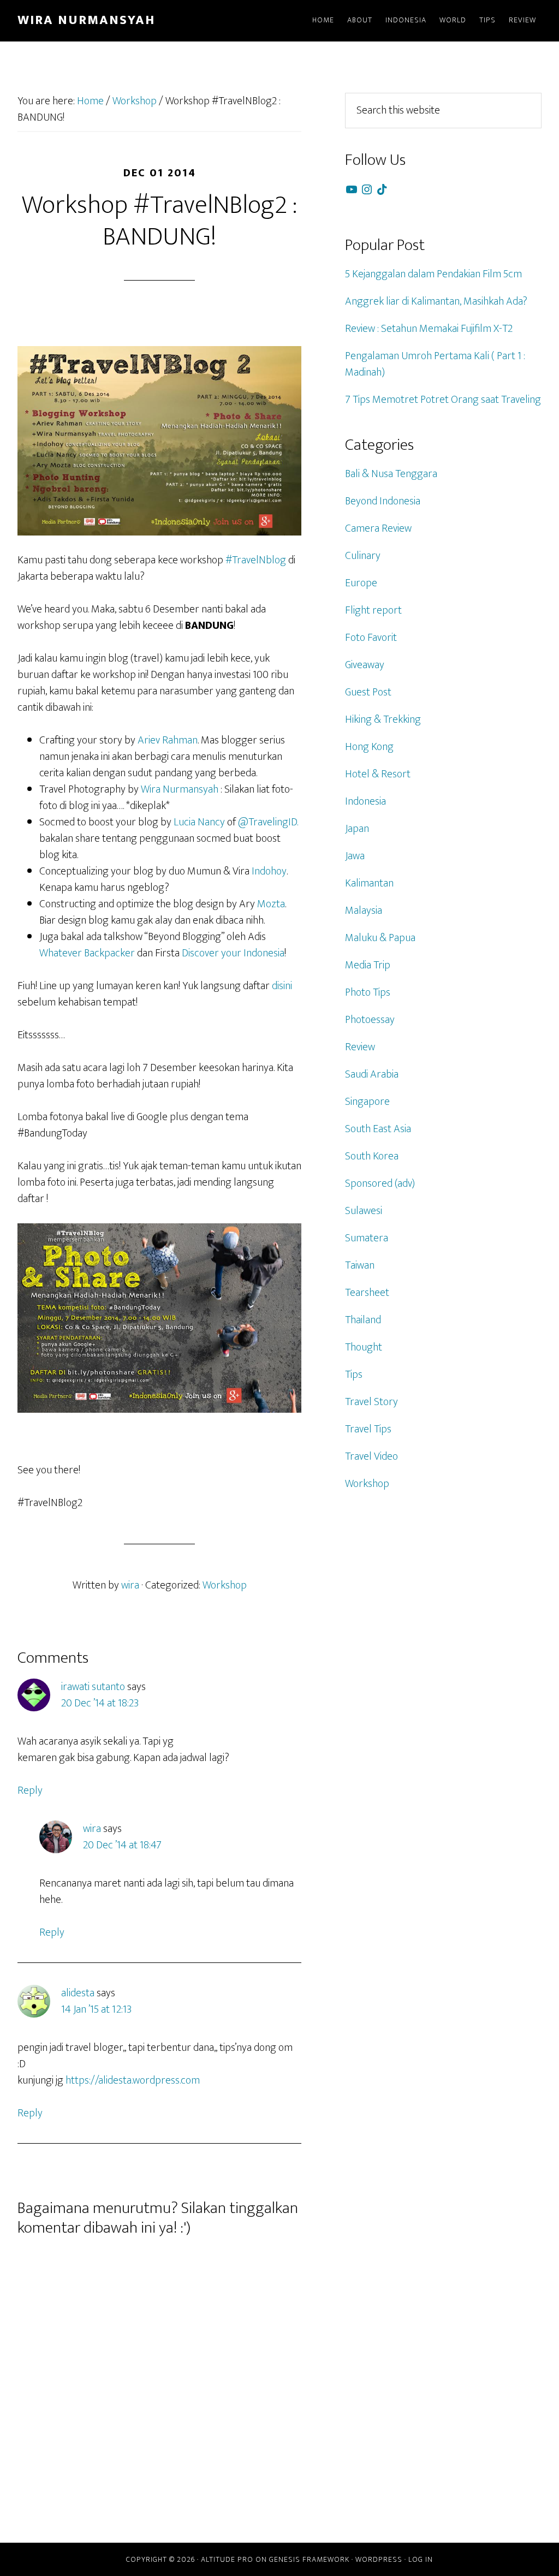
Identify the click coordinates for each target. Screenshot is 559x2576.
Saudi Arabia (372, 1074)
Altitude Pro (227, 2559)
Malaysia (364, 911)
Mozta (271, 904)
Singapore (367, 1102)
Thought (364, 1347)
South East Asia (378, 1129)
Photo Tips (368, 992)
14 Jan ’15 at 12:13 (96, 2009)
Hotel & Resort (378, 774)
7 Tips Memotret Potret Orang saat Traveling (443, 400)
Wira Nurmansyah (86, 20)
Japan (357, 829)
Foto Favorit (371, 638)
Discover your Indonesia (233, 953)
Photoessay (370, 1020)
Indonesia (365, 801)
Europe (361, 583)
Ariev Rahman (168, 740)
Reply (30, 1790)
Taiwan (360, 1265)
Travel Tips (368, 1429)
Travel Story (371, 1402)
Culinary (363, 556)
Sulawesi (364, 1211)
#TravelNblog (256, 560)
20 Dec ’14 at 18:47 (122, 1845)
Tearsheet (367, 1293)
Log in (421, 2559)
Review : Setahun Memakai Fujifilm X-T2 (429, 329)
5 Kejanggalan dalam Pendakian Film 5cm (433, 274)
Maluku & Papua (380, 938)
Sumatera (367, 1238)
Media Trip (368, 965)
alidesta (78, 1993)
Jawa (355, 856)
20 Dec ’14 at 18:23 (100, 1703)
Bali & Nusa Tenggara (391, 474)
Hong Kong (369, 747)
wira (92, 1829)
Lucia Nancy (199, 822)
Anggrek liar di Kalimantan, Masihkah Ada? (436, 301)
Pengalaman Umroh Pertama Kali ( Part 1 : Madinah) (435, 364)
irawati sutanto (93, 1687)
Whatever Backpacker (87, 953)
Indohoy (269, 871)
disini (282, 986)
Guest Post (368, 692)
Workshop (225, 1585)
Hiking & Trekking (383, 719)
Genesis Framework (309, 2559)
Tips (354, 1375)
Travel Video (371, 1456)
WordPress (379, 2559)
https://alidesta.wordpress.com (133, 2080)
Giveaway (365, 665)
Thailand (363, 1320)
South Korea (372, 1156)
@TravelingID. (268, 822)
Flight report (373, 610)
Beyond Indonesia (383, 501)
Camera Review (378, 528)
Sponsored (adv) (380, 1183)
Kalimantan (369, 883)
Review (360, 1047)
